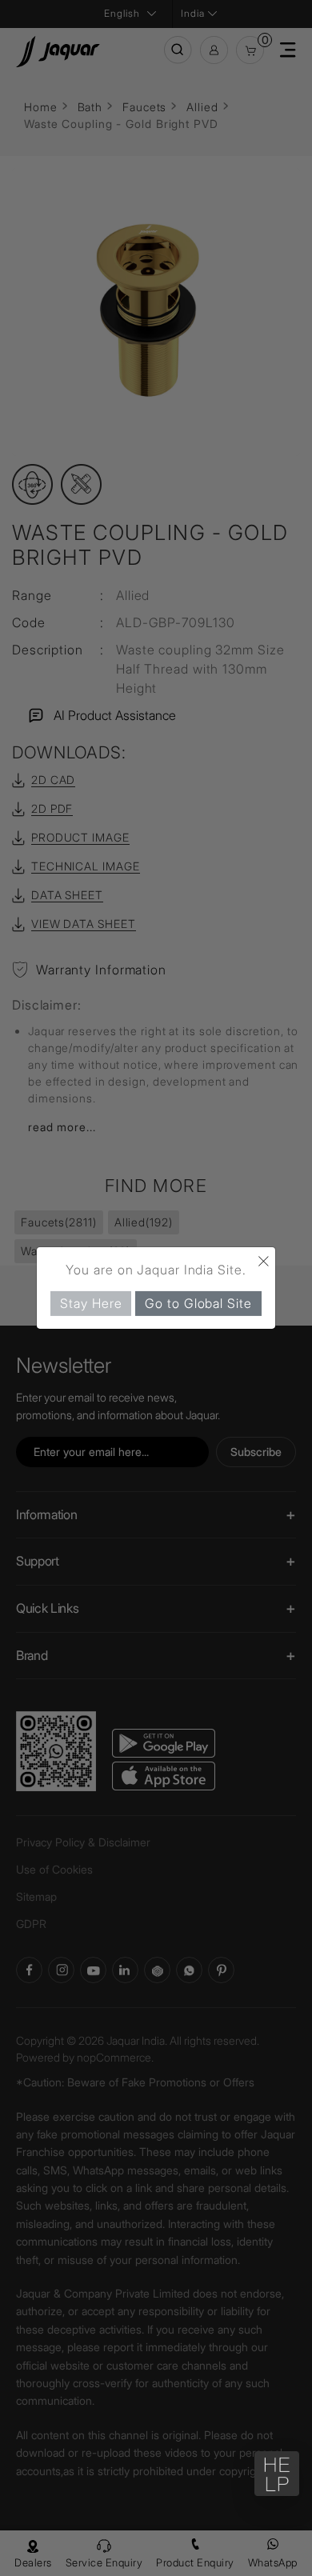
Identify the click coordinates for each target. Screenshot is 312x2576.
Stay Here (91, 1303)
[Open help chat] (277, 2474)
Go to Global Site (198, 1303)
